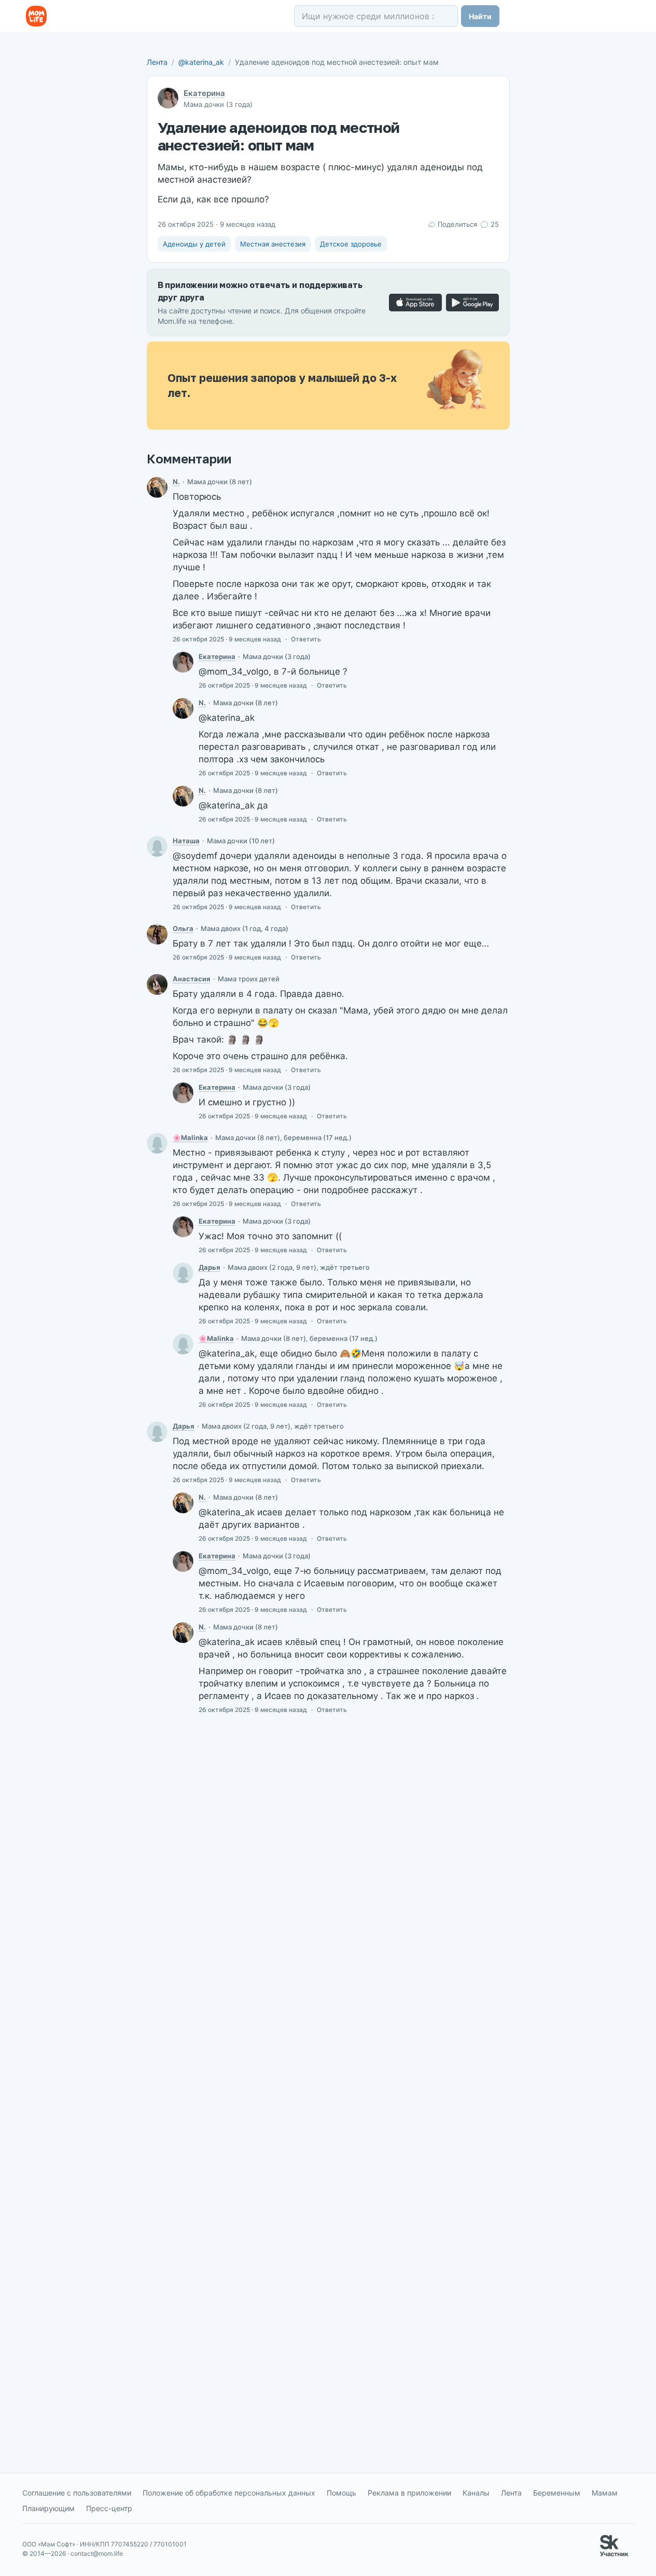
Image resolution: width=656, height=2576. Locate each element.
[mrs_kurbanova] (157, 984)
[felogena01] (157, 934)
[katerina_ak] (183, 662)
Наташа (186, 841)
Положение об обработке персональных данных (229, 2493)
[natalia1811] (157, 846)
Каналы (476, 2493)
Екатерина (204, 93)
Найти (480, 16)
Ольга (183, 928)
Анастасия (192, 979)
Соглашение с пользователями (77, 2493)
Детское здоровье (351, 244)
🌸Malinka (190, 1138)
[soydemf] (183, 1273)
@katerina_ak (201, 62)
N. (176, 482)
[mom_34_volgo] (157, 487)
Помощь (341, 2493)
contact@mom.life (97, 2553)
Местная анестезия (273, 244)
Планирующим (48, 2508)
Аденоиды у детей (194, 244)
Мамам (605, 2493)
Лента (157, 62)
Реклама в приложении (409, 2493)
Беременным (557, 2493)
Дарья (210, 1267)
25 (494, 224)
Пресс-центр (109, 2508)
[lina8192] (157, 1143)
